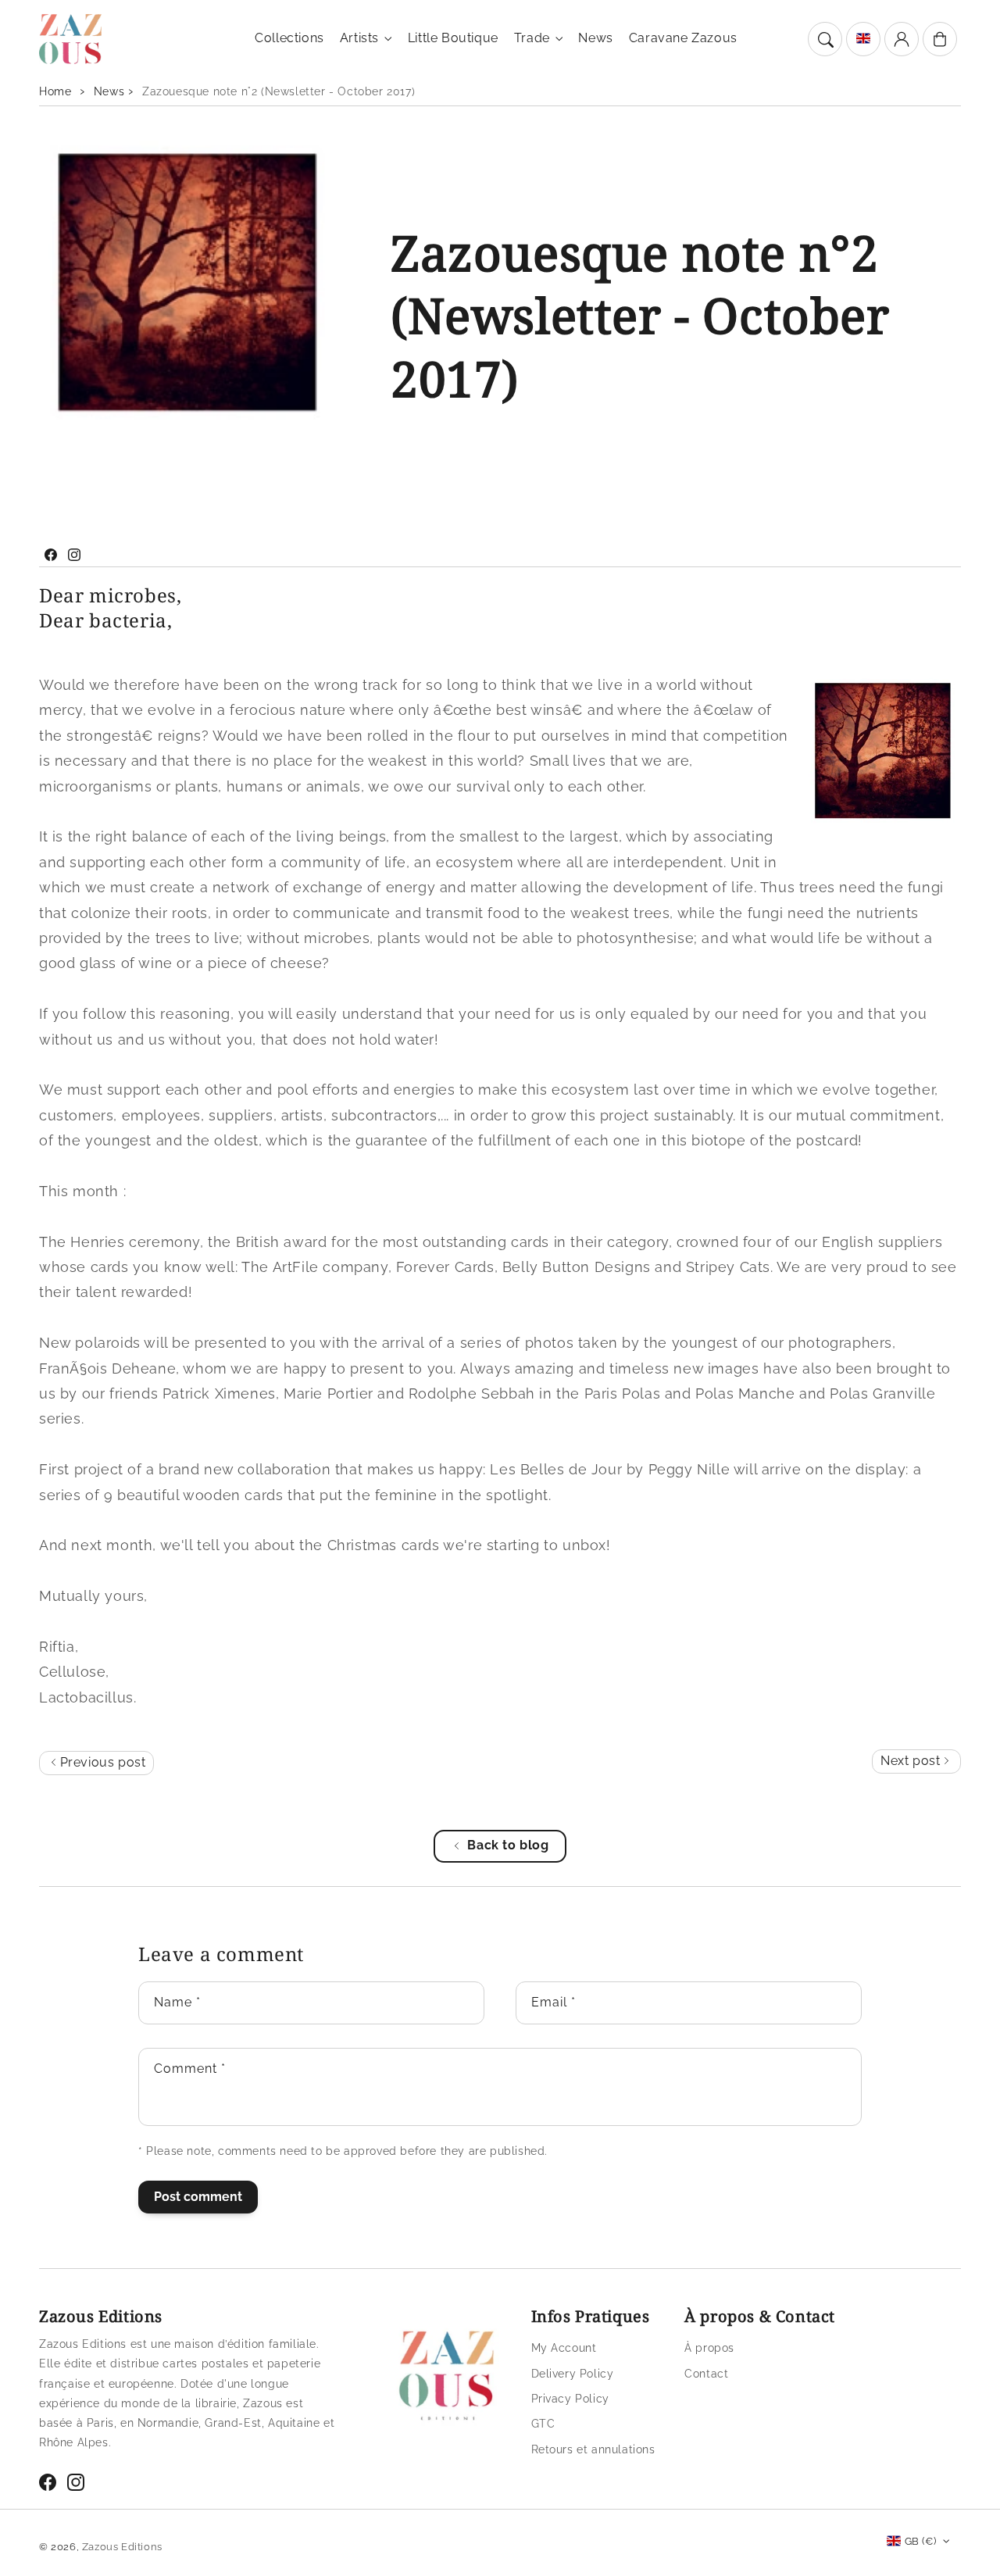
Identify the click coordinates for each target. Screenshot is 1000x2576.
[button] (825, 39)
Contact (706, 2374)
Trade (532, 38)
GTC (543, 2424)
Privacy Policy (570, 2399)
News (109, 91)
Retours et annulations (593, 2449)
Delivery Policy (573, 2374)
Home (55, 91)
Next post (912, 1761)
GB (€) (920, 2541)
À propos (709, 2348)
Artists (359, 38)
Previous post (101, 1762)
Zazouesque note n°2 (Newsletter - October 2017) (279, 91)
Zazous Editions (122, 2547)
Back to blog (508, 1845)
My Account (564, 2348)
